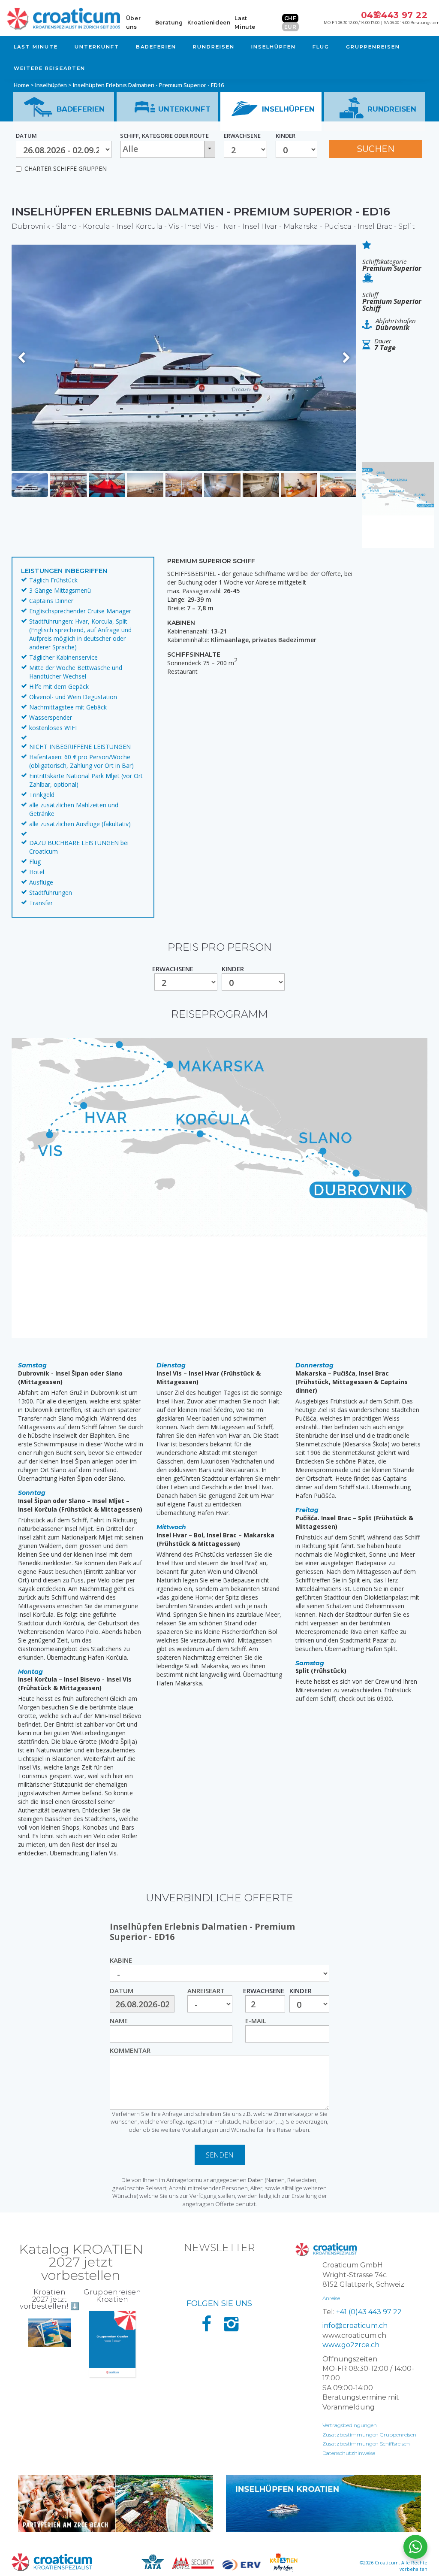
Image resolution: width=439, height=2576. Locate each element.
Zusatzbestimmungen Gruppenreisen (369, 2435)
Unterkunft (97, 47)
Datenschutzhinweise (349, 2453)
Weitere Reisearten (50, 68)
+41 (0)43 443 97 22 (369, 2312)
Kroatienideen (209, 23)
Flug (321, 47)
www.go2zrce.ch (351, 2345)
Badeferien (156, 47)
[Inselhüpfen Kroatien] (323, 2503)
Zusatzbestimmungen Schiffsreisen (366, 2444)
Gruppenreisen (373, 47)
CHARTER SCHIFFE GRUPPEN (66, 168)
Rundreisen (214, 47)
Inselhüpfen (274, 47)
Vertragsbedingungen (350, 2425)
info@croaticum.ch (355, 2326)
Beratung (169, 23)
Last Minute (36, 47)
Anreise (331, 2298)
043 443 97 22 (394, 15)
